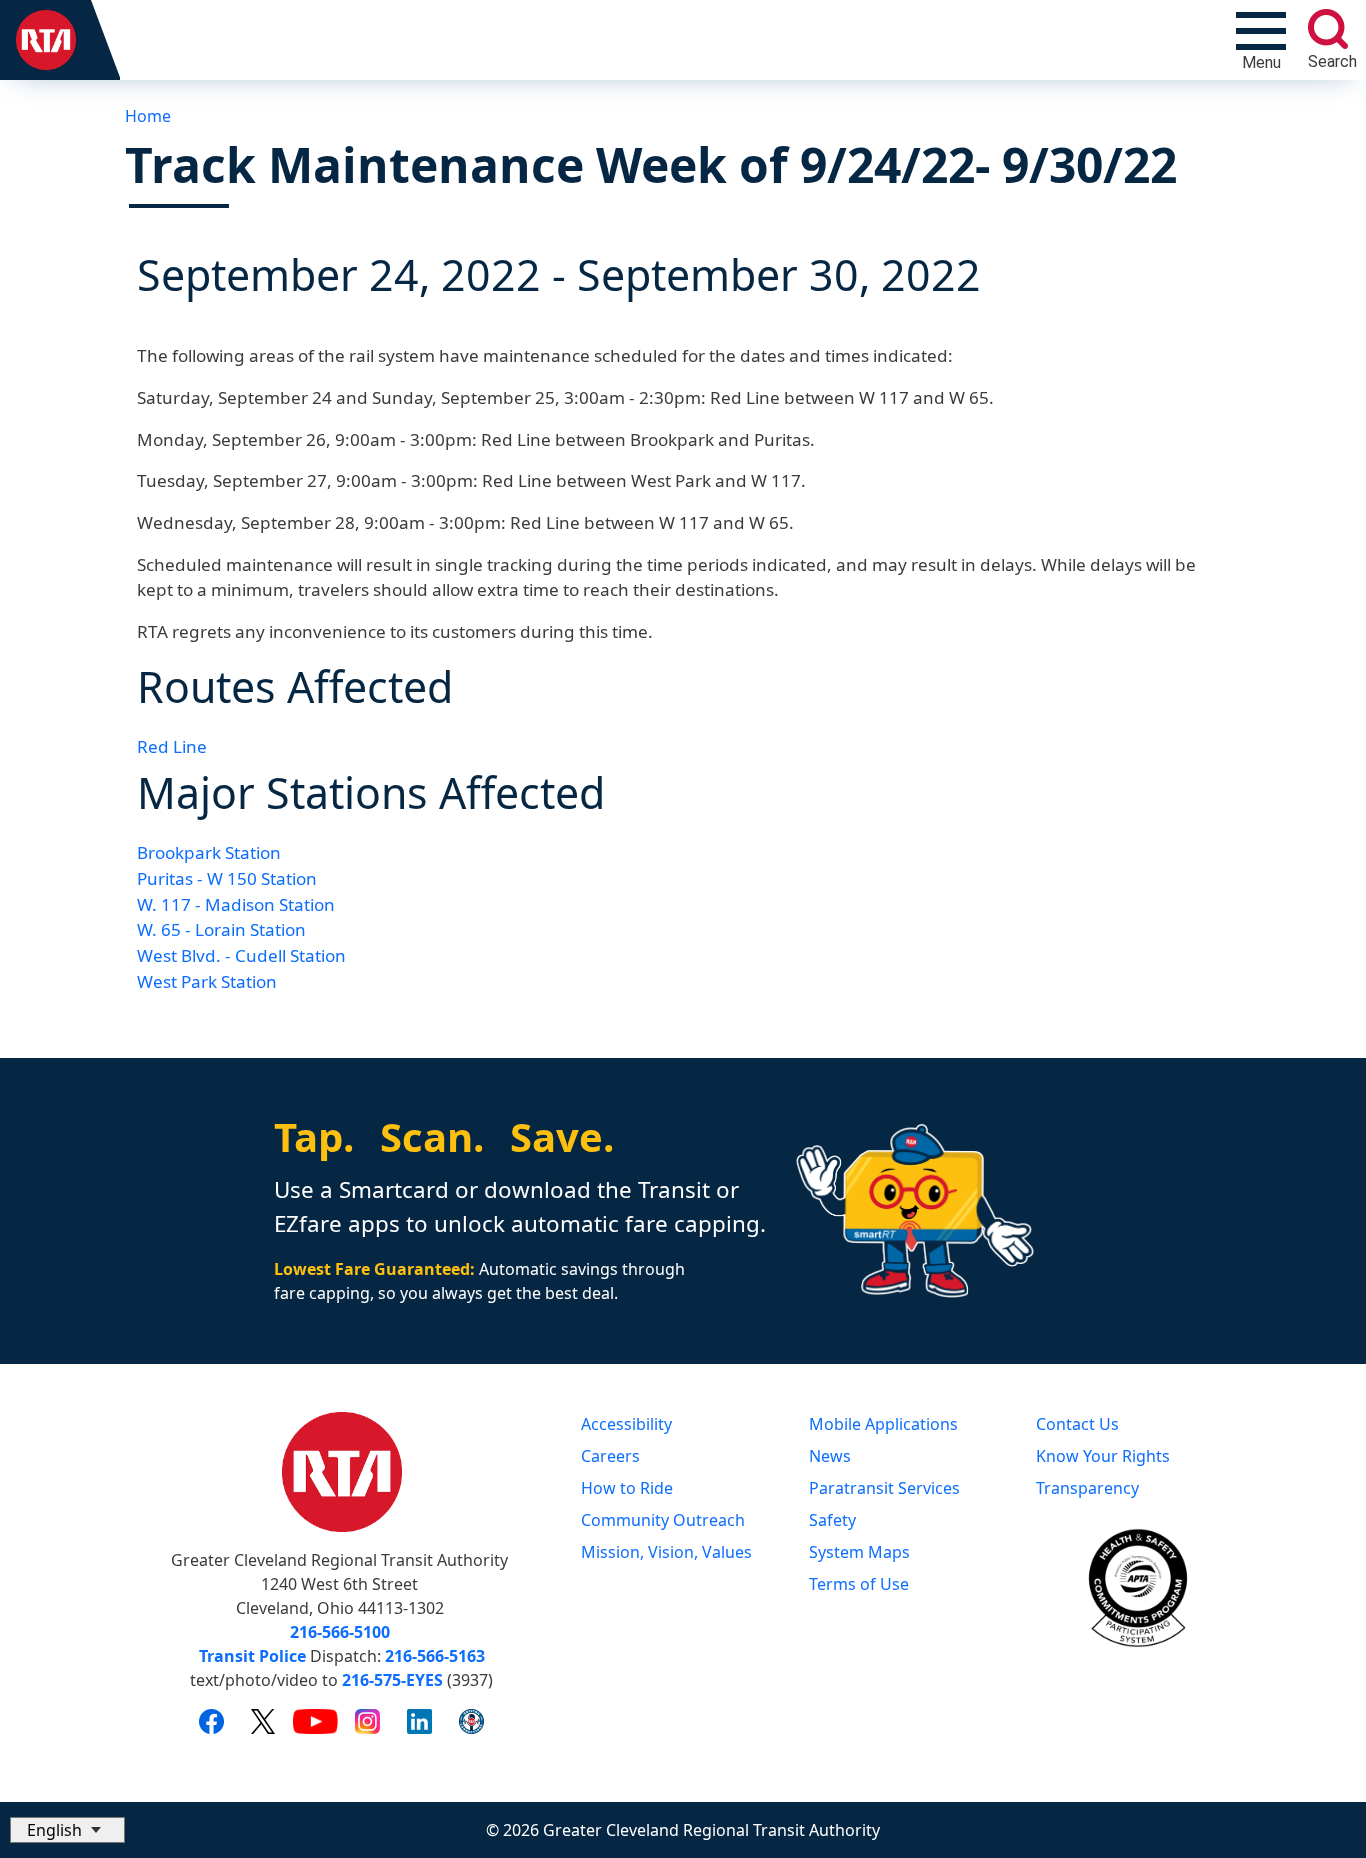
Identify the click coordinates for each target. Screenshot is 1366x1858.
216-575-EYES (392, 1680)
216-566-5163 (435, 1656)
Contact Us (1077, 1424)
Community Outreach (663, 1520)
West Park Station (207, 981)
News (830, 1456)
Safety (832, 1520)
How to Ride (627, 1488)
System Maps (859, 1552)
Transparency (1087, 1488)
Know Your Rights (1103, 1456)
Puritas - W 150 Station (227, 878)
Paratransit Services (884, 1488)
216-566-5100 (340, 1632)
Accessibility (626, 1424)
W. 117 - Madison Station (236, 904)
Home (148, 116)
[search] (1328, 29)
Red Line (172, 746)
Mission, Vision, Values (666, 1552)
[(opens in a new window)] (211, 1721)
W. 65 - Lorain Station (221, 929)
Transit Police (252, 1656)
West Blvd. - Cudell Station (241, 955)
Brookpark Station (209, 852)
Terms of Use (859, 1584)
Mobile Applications (883, 1424)
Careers (610, 1456)
